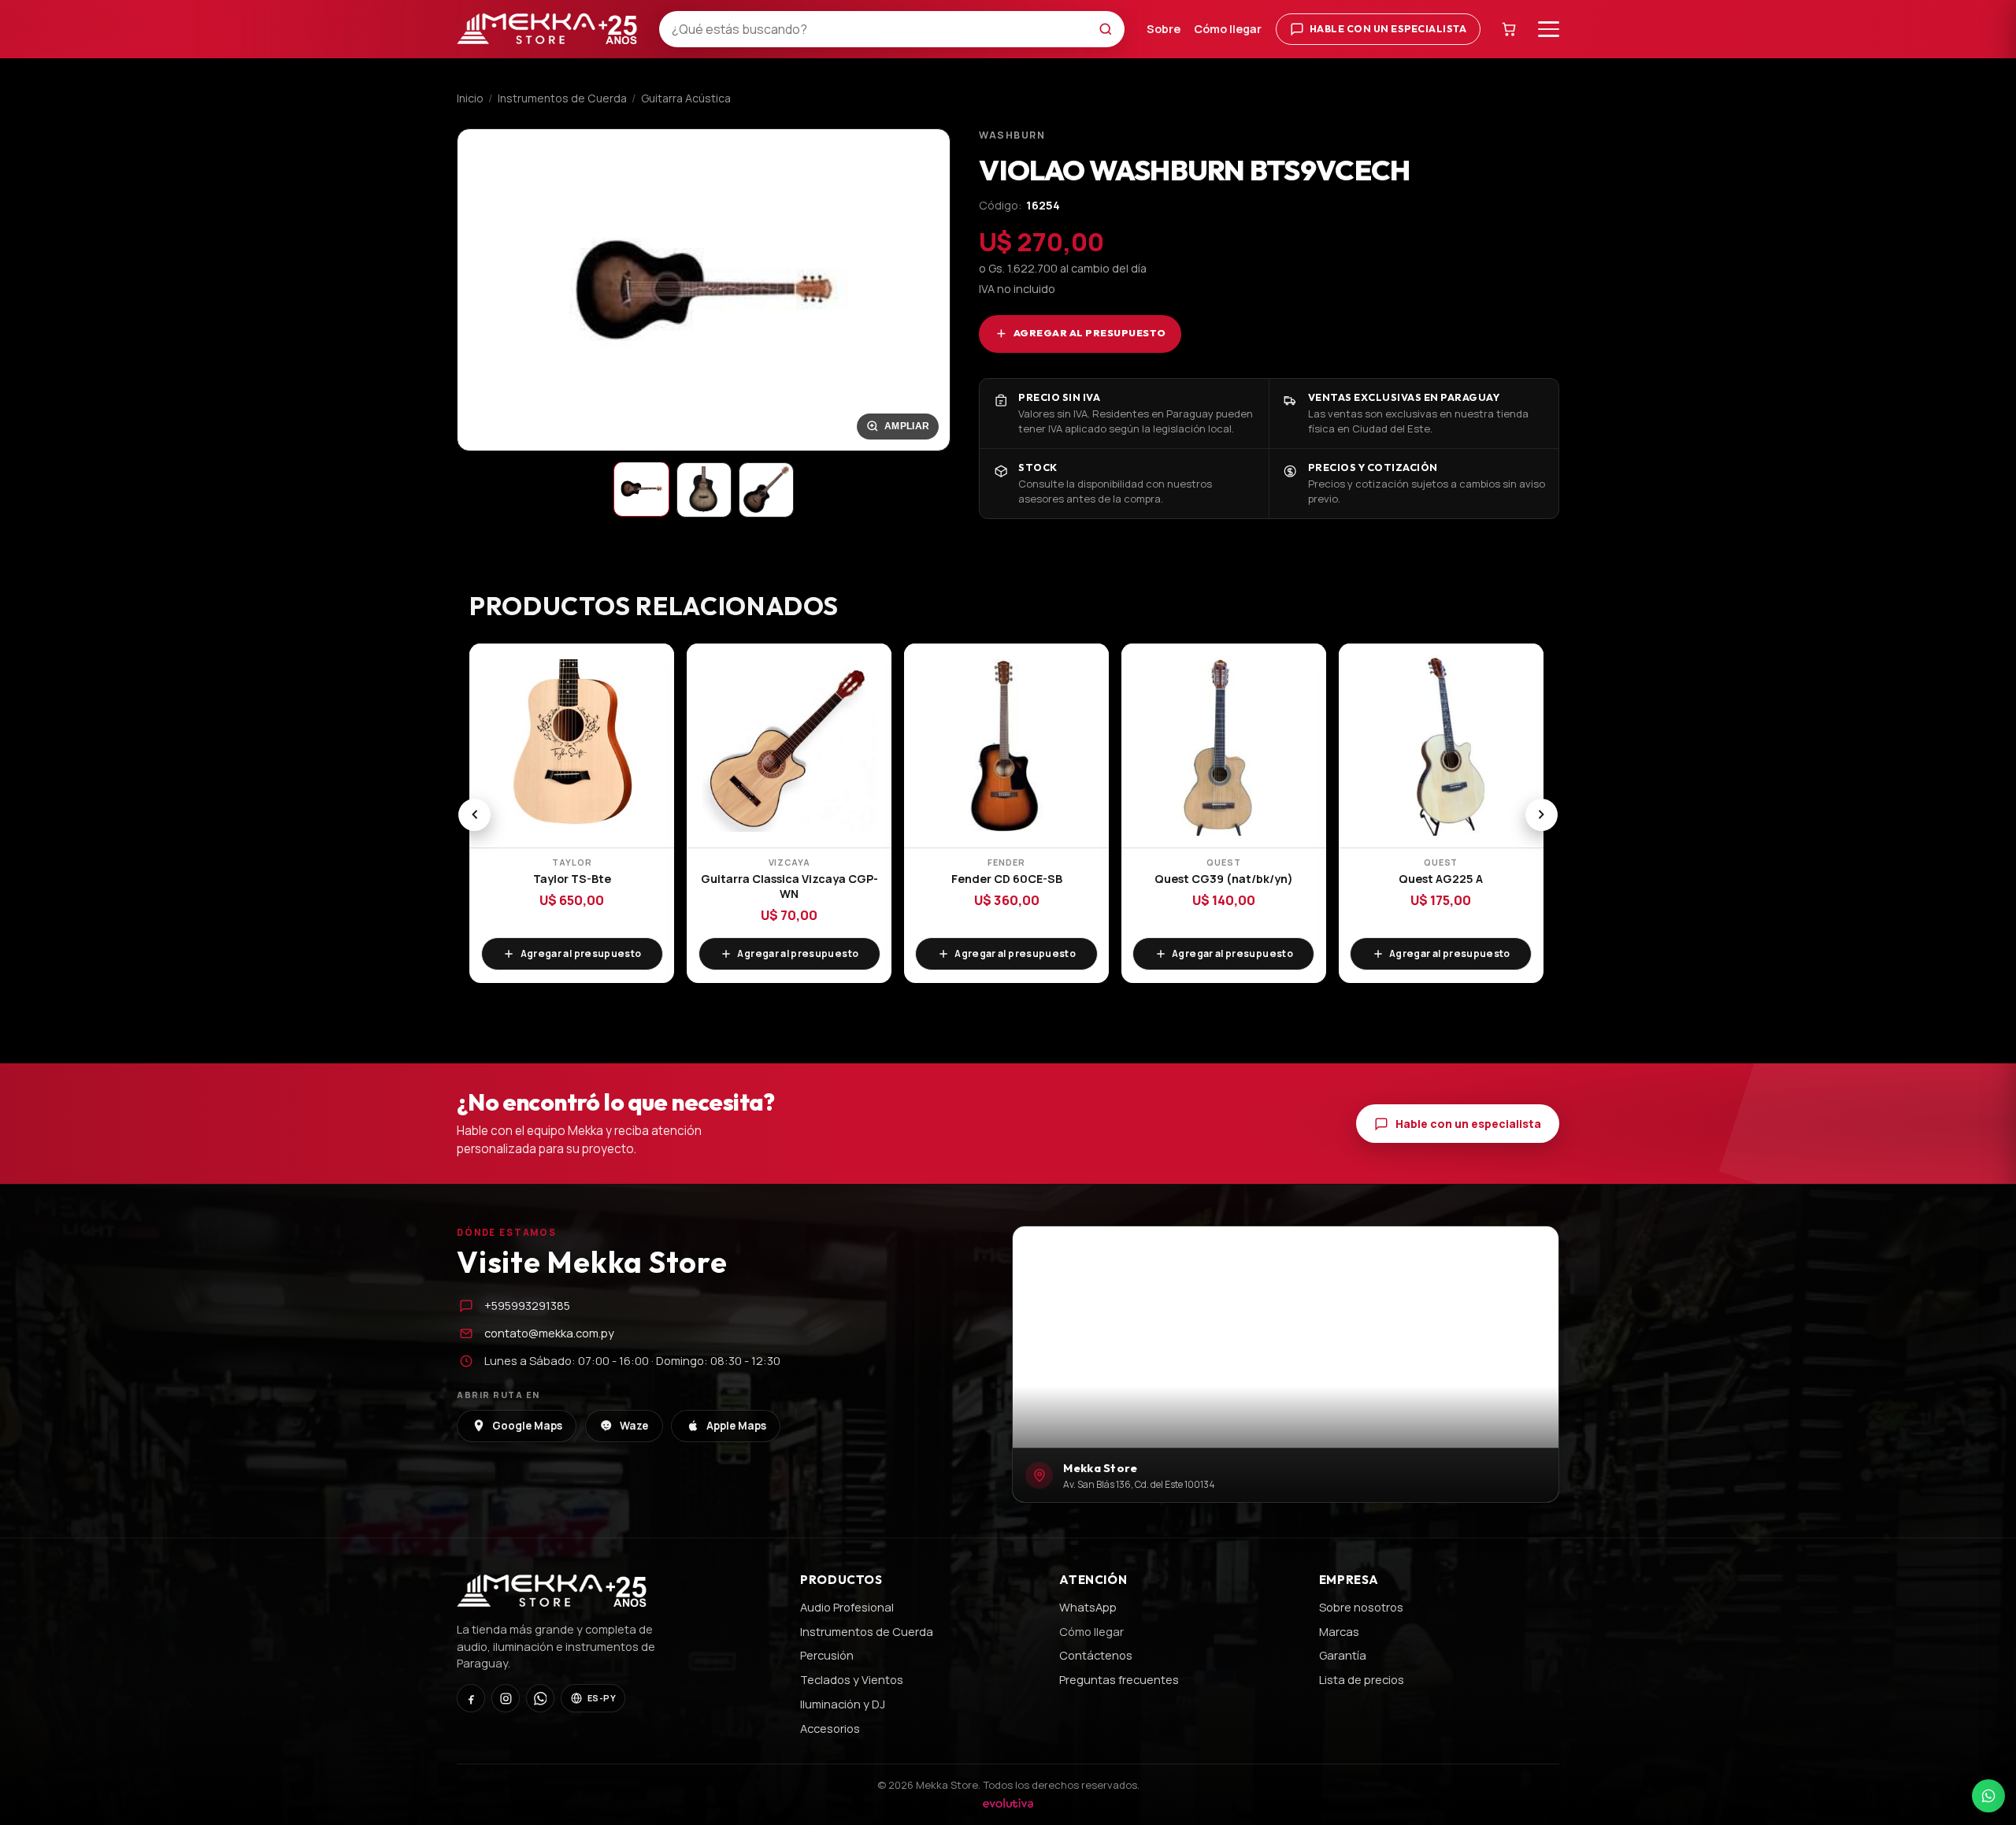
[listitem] (641, 489)
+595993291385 (527, 1305)
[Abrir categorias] (1549, 29)
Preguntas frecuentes (1119, 1679)
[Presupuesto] (1510, 29)
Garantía (1343, 1655)
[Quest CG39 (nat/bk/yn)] (1224, 746)
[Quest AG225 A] (1441, 746)
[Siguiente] (1542, 815)
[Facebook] (471, 1698)
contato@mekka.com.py (549, 1333)
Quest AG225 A (1441, 879)
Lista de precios (1362, 1679)
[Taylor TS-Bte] (572, 746)
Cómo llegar (1228, 29)
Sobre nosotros (1361, 1607)
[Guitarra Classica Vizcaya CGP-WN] (789, 746)
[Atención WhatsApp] (1988, 1796)
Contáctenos (1096, 1655)
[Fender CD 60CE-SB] (1006, 746)
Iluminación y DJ (843, 1704)
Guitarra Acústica (686, 98)
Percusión (827, 1655)
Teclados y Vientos (852, 1679)
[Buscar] (1110, 29)
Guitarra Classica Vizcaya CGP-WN (789, 886)
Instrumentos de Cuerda (562, 98)
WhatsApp (1088, 1607)
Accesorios (830, 1728)
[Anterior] (474, 815)
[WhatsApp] (540, 1698)
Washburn (1012, 135)
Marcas (1339, 1631)
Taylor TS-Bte (572, 879)
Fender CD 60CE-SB (1007, 879)
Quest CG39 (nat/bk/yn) (1224, 879)
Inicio (470, 98)
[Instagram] (506, 1698)
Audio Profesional (847, 1607)
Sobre (1164, 29)
